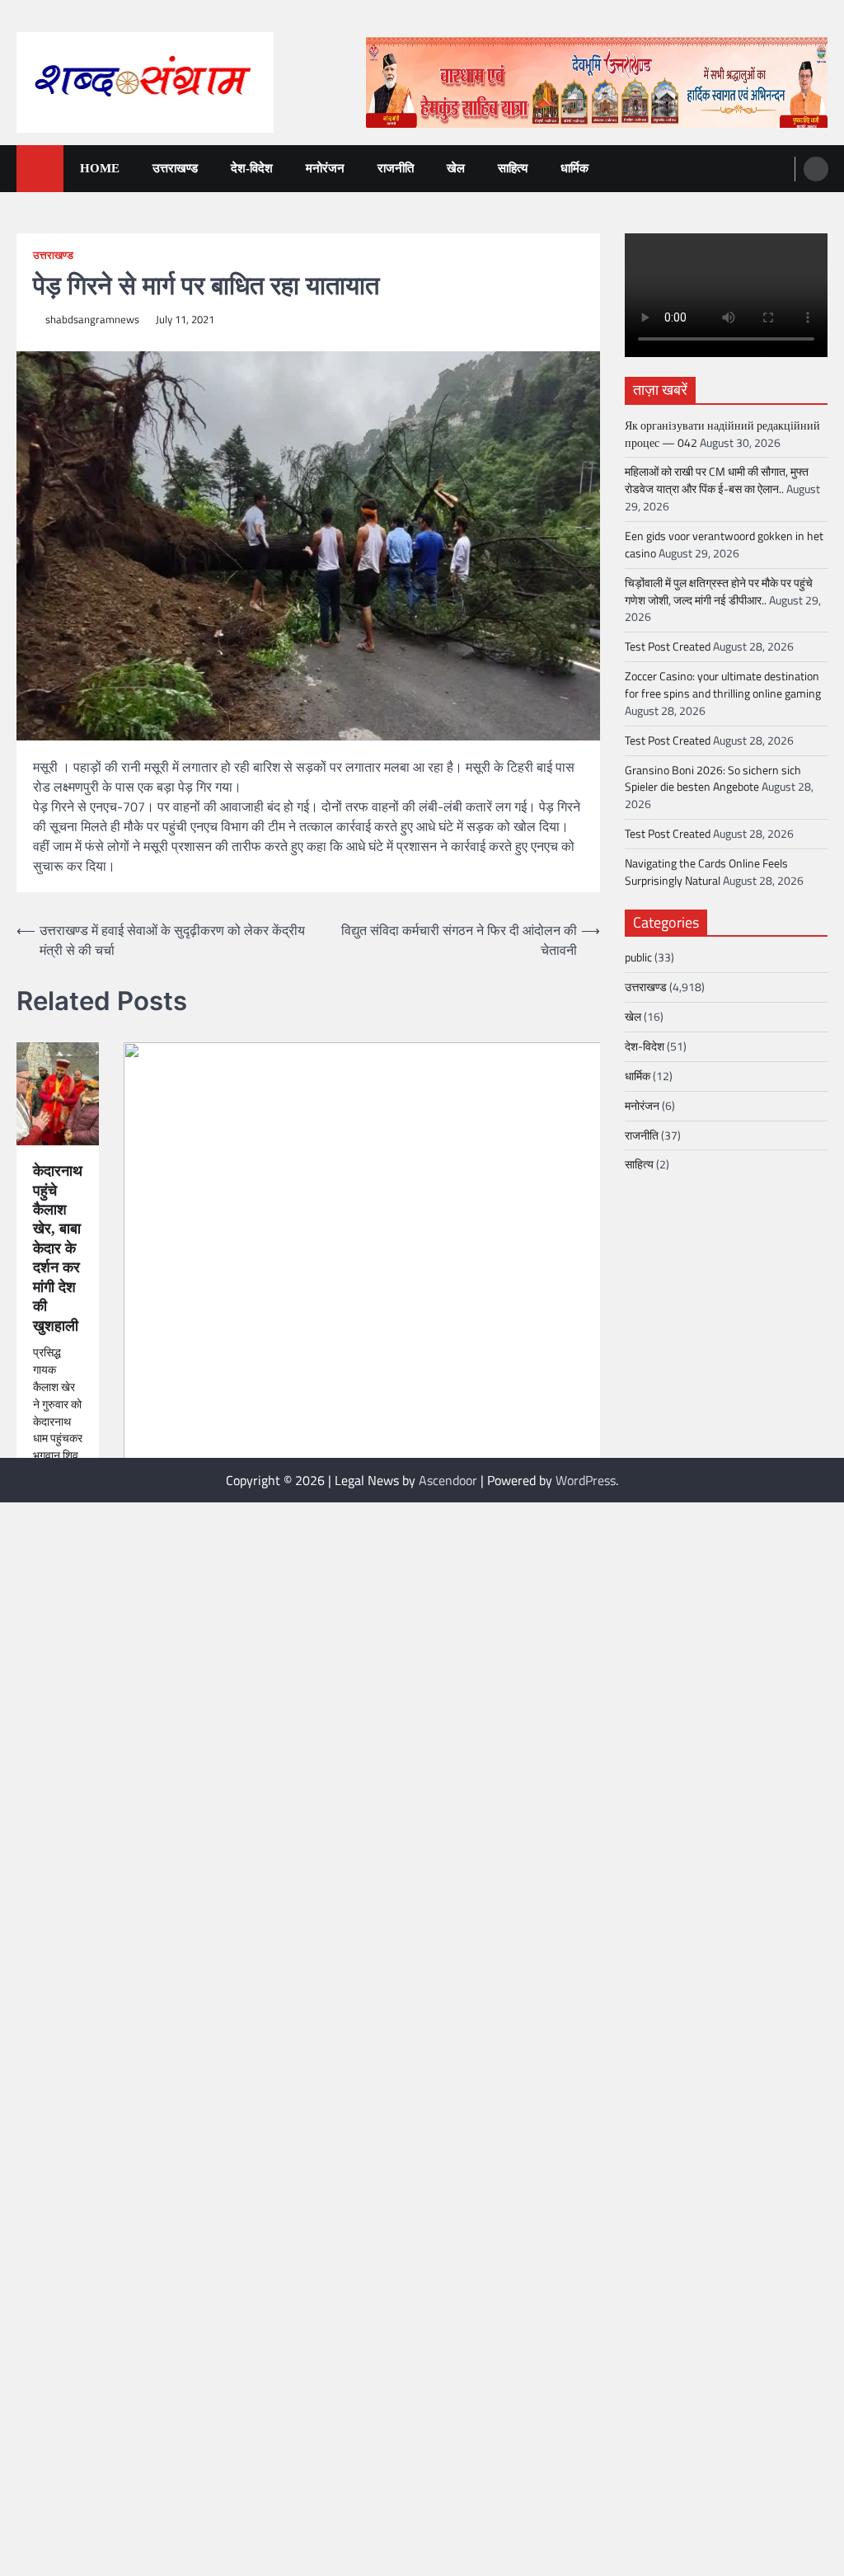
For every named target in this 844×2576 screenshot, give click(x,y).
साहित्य (513, 168)
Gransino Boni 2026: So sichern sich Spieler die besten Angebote (713, 778)
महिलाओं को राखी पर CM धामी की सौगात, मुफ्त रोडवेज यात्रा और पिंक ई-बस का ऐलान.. (717, 480)
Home (100, 168)
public (638, 957)
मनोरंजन (325, 168)
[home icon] (40, 169)
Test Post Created (668, 646)
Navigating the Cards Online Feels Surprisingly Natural (706, 872)
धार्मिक (574, 168)
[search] (816, 169)
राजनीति (396, 168)
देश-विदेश (252, 168)
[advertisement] (597, 82)
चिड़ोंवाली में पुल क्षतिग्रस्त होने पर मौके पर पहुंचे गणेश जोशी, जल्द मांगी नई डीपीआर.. (719, 591)
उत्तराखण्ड (175, 168)
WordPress (586, 1480)
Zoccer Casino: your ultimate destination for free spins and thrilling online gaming (723, 684)
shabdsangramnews (92, 320)
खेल (456, 168)
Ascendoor (448, 1480)
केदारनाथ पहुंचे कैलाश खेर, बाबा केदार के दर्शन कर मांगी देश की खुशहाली (58, 1248)
